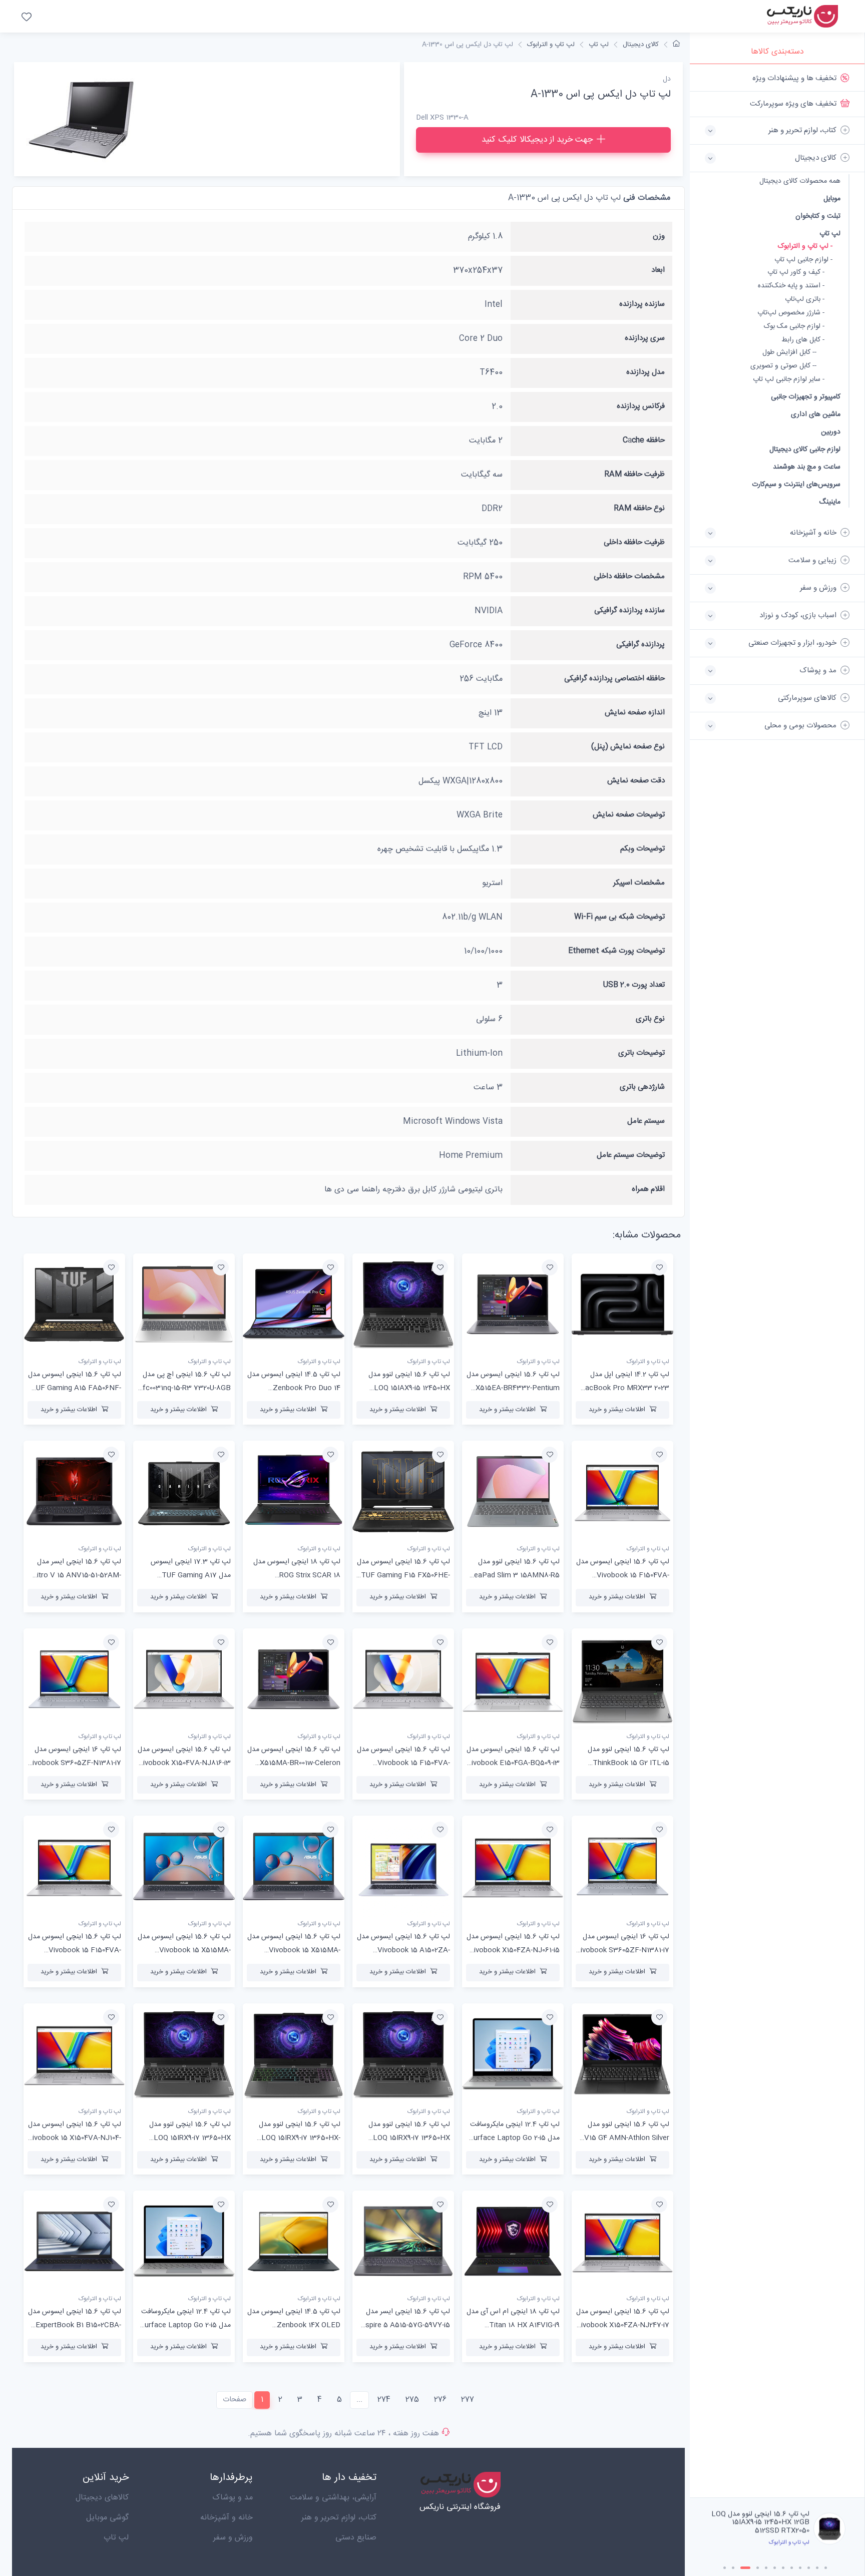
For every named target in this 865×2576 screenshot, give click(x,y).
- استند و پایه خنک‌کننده (791, 286)
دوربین (831, 432)
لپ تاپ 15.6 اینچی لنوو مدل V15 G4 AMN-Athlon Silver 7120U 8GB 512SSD (627, 2138)
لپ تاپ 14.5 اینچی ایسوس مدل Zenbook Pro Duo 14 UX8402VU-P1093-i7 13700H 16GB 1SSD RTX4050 (763, 2527)
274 (384, 2400)
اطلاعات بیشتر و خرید (617, 1410)
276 (440, 2400)
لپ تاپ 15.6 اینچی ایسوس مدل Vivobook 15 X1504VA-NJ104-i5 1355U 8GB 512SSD (74, 2138)
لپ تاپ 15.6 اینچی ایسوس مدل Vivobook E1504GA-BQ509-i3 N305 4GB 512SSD (513, 1763)
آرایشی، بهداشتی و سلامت (333, 2498)
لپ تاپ (830, 234)
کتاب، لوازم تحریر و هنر (339, 2518)
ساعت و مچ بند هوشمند (807, 467)
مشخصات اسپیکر (639, 883)
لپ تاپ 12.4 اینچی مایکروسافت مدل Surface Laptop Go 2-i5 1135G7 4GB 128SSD (185, 2325)
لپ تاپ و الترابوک (551, 45)
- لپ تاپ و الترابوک (805, 247)
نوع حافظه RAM (639, 508)
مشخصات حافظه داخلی (629, 576)
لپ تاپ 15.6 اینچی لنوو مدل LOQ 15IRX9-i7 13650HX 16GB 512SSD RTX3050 (409, 2138)
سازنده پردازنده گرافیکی (629, 610)
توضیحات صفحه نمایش (629, 815)
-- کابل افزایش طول (789, 353)
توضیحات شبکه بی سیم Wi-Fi (619, 917)
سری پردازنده (645, 338)
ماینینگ (830, 502)
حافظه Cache (644, 440)
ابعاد (658, 270)
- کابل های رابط (803, 340)
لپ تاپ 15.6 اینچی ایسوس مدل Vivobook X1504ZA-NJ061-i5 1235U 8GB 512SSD (513, 1950)
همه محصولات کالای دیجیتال (800, 181)
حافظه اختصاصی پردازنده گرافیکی (614, 679)
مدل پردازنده (645, 372)
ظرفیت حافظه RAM (634, 474)
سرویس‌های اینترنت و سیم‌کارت (796, 484)
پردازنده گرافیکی (640, 645)
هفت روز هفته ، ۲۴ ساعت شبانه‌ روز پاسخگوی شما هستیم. (343, 2434)
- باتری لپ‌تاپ (805, 300)
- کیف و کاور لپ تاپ (796, 273)
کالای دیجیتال (641, 45)
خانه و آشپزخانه (227, 2518)
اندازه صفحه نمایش (635, 713)
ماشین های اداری (816, 414)
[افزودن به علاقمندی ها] (659, 1267)
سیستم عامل (646, 1121)
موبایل (832, 198)
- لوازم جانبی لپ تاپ (803, 260)
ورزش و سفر (233, 2538)
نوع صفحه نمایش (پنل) (628, 747)
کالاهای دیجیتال (102, 2498)
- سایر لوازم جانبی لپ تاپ (789, 380)
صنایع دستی (356, 2538)
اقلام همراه (648, 1189)
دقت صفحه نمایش (636, 781)
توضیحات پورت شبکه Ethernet (616, 951)
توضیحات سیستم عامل (631, 1155)
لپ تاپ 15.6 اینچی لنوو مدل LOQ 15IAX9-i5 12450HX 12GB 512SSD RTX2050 (409, 1388)
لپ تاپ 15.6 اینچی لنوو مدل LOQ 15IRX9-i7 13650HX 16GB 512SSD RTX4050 (190, 2138)
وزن (659, 236)
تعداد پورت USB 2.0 (634, 985)
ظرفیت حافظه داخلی (634, 542)
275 (412, 2400)
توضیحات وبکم (642, 849)
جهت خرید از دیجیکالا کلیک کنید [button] (537, 140)
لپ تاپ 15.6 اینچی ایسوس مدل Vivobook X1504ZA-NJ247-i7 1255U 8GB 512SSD (623, 2325)
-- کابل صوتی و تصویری (783, 366)
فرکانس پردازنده (641, 406)
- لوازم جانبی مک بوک (794, 327)
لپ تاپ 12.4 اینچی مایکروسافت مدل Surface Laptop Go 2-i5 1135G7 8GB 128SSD (514, 2138)
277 (468, 2400)
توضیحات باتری (641, 1053)
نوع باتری (650, 1019)
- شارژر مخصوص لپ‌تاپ (791, 313)
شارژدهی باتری (642, 1087)
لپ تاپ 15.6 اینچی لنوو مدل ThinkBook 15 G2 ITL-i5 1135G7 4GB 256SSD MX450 (623, 1763)
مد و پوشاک (233, 2498)
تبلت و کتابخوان (818, 216)
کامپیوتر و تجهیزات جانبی (806, 397)
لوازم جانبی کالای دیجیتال (805, 449)
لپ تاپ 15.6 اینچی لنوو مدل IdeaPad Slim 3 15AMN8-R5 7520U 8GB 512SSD (514, 1575)
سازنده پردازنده (642, 304)
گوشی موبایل (107, 2518)
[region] (777, 1281)
